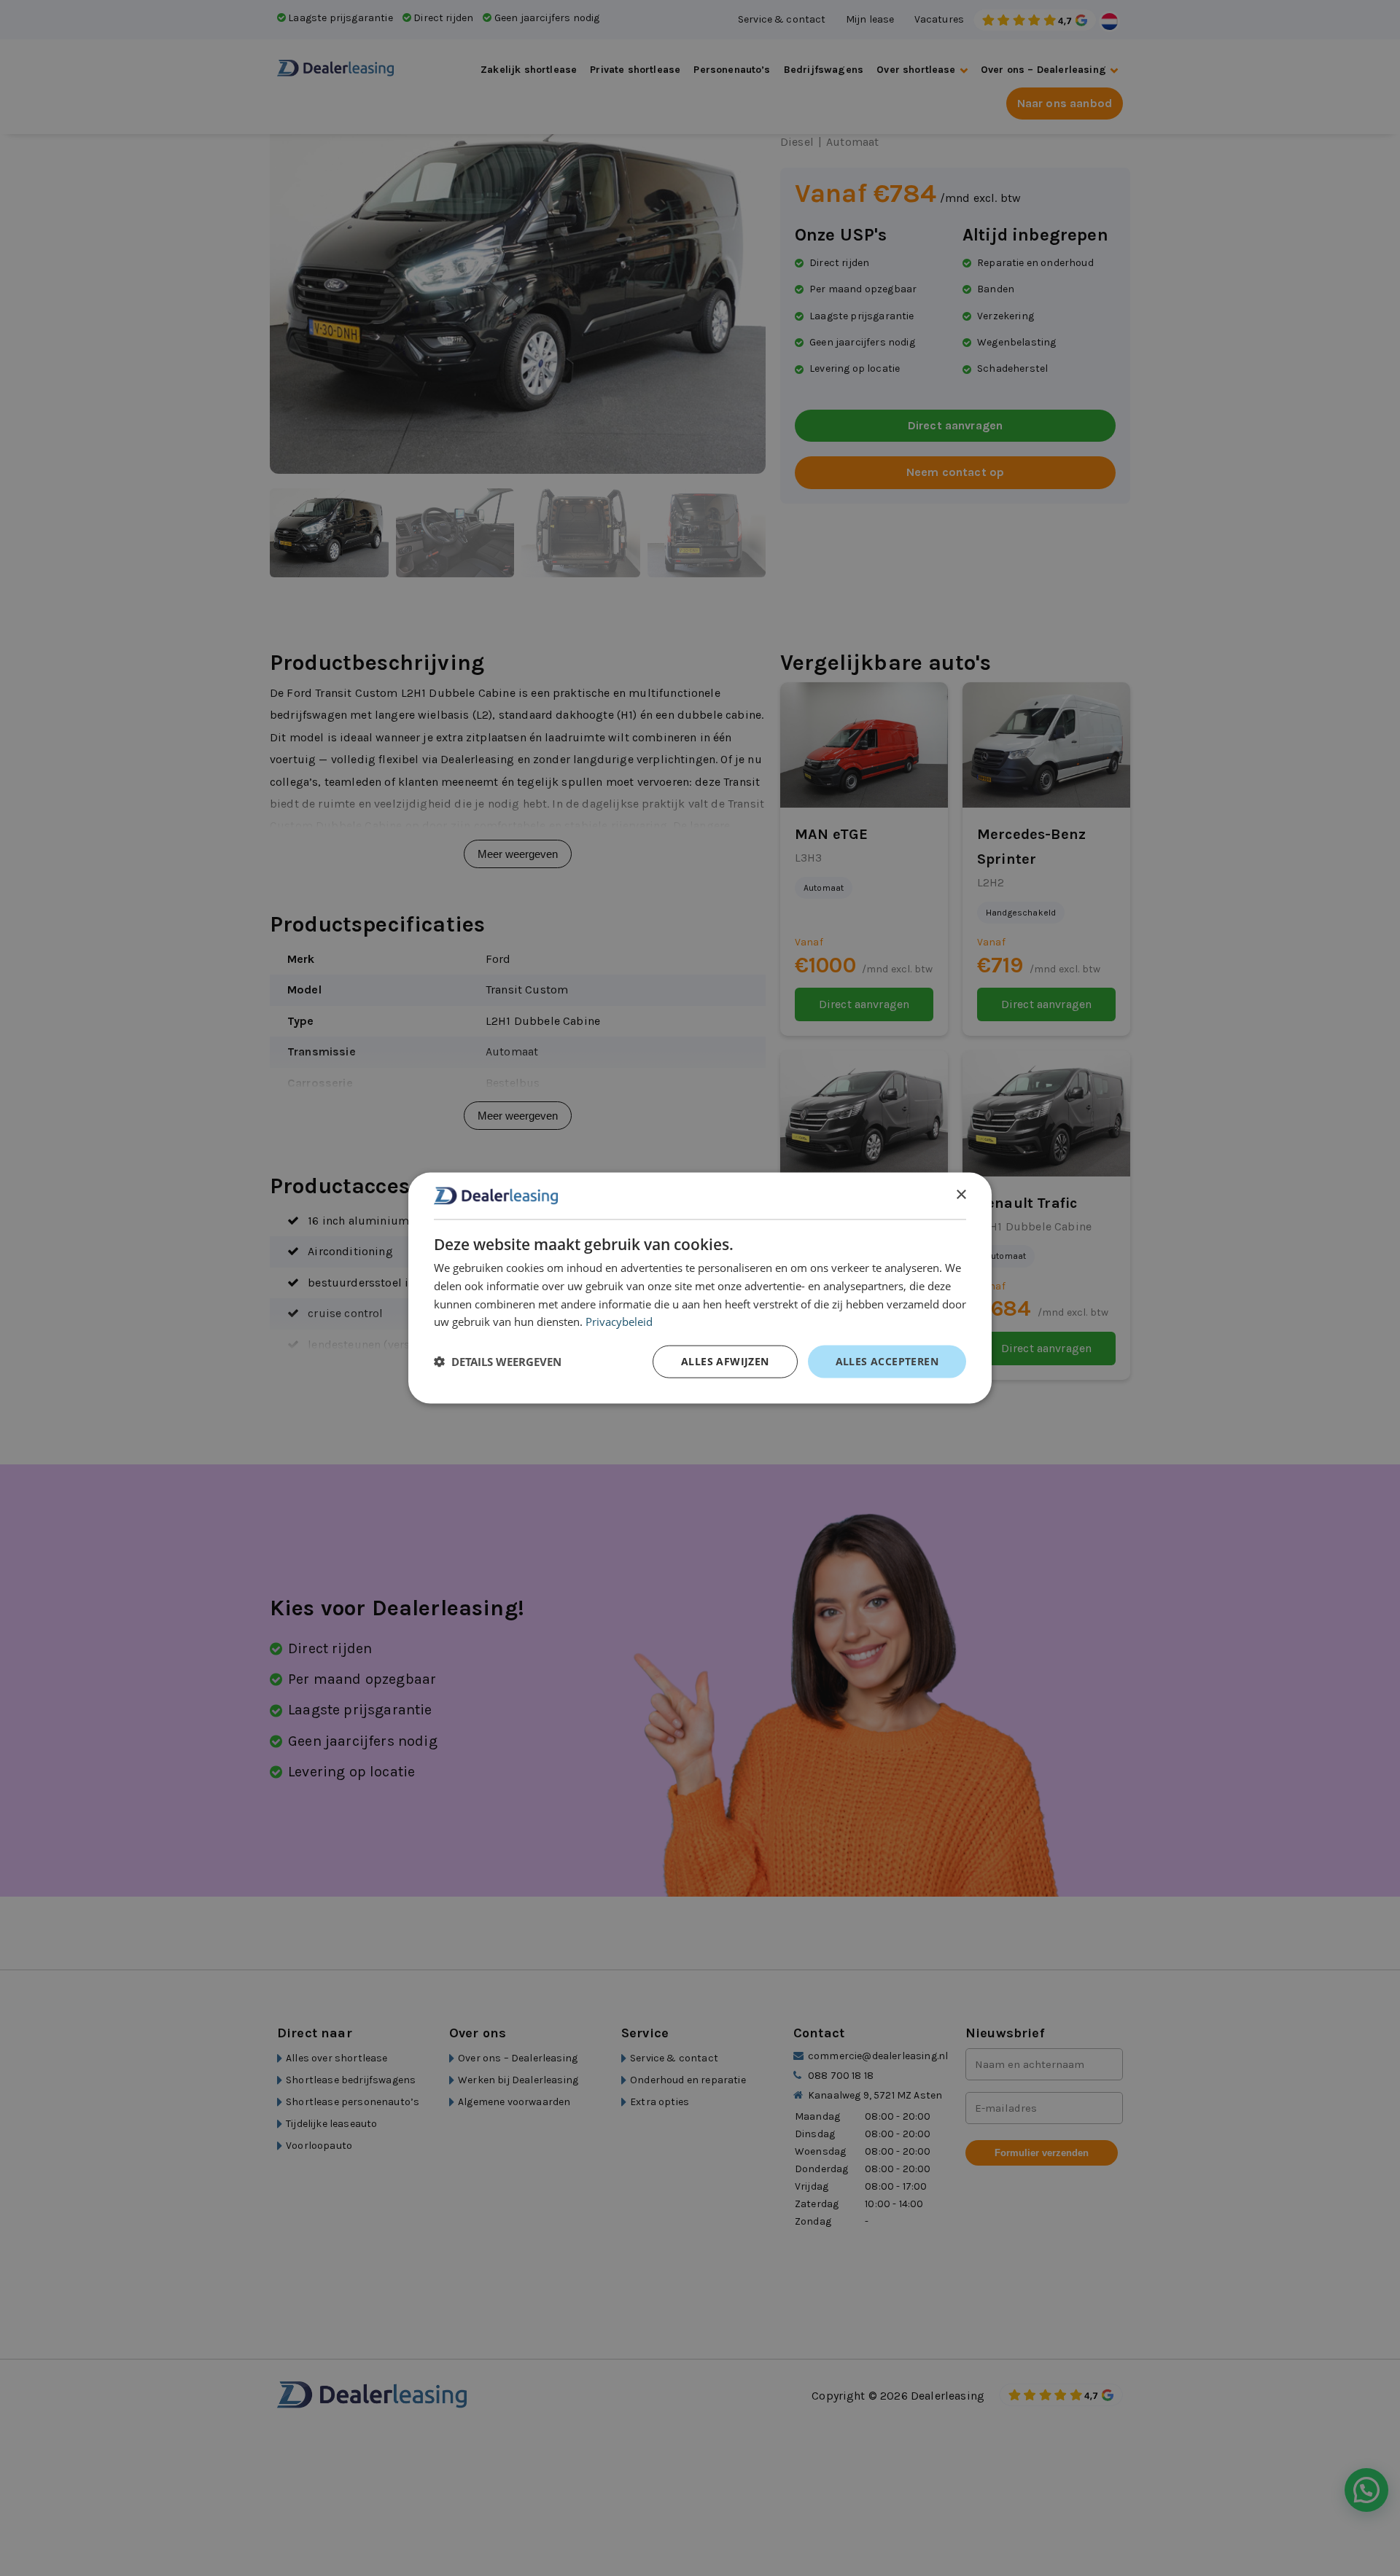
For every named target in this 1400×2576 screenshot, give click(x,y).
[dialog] (700, 1288)
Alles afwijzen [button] (725, 1361)
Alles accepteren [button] (887, 1361)
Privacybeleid (619, 1322)
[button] (498, 1362)
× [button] (961, 1195)
